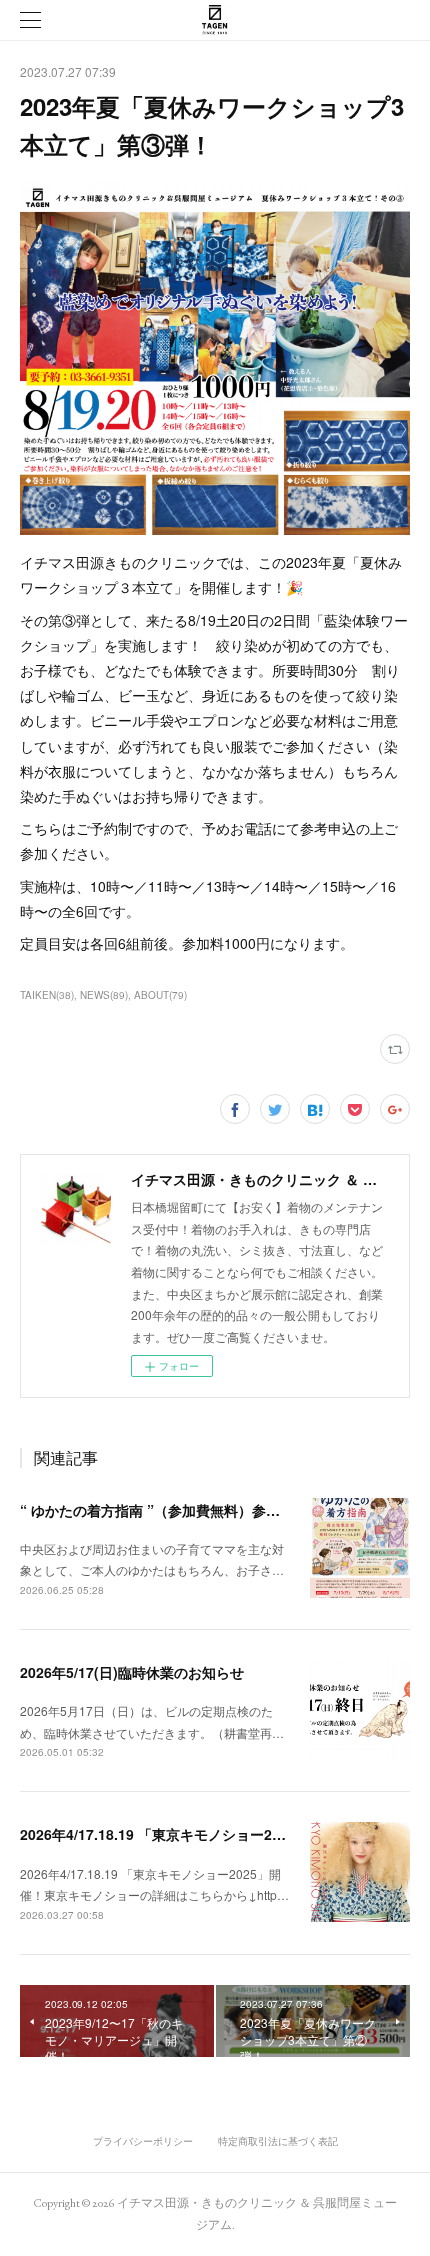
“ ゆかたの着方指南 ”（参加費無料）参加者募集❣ (177, 1510)
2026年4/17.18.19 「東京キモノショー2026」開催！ (186, 1834)
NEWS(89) (104, 995)
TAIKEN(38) (47, 995)
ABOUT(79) (160, 995)
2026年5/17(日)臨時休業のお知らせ (132, 1672)
